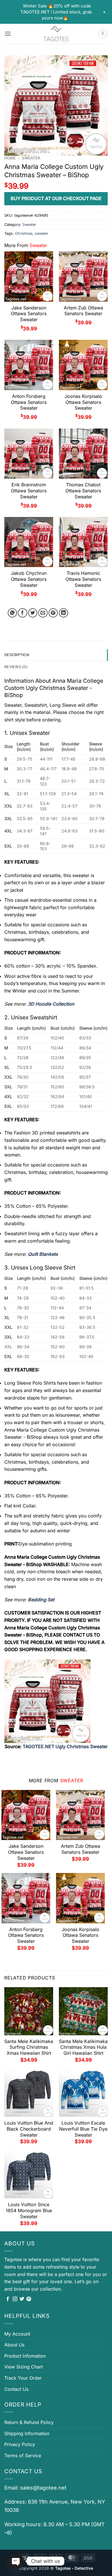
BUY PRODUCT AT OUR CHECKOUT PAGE (56, 198)
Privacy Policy (20, 2444)
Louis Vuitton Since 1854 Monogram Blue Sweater (29, 2210)
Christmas (24, 233)
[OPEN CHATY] (16, 2561)
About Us (14, 2345)
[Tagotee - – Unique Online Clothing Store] (56, 34)
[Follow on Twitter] (22, 2299)
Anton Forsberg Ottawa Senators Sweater (29, 402)
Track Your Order (23, 2378)
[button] (8, 34)
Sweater (31, 158)
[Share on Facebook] (23, 613)
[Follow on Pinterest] (29, 2299)
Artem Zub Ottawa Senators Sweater (83, 311)
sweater (41, 233)
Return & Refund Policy (29, 2422)
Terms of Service (23, 2455)
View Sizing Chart (24, 2367)
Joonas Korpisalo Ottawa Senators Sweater (83, 402)
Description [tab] (17, 655)
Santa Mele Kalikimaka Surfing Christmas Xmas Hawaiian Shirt (29, 2047)
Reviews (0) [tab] (16, 667)
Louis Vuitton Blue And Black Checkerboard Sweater (29, 2129)
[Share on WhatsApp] (12, 613)
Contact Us (16, 2389)
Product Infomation (25, 2356)
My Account (17, 2334)
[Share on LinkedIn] (64, 613)
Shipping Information (27, 2433)
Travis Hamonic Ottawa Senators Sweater (83, 579)
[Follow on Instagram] (15, 2299)
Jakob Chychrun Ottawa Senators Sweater (29, 579)
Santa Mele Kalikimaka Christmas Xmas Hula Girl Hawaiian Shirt (83, 2047)
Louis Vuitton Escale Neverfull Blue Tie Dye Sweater (83, 2129)
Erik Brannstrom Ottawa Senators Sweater (29, 491)
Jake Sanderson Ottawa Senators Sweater (29, 314)
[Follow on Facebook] (8, 2299)
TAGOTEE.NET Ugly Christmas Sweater (65, 1746)
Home (10, 158)
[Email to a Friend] (43, 613)
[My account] (103, 34)
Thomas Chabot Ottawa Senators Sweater (83, 491)
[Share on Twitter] (33, 613)
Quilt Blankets (43, 1254)
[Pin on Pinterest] (53, 613)
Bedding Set (41, 1600)
